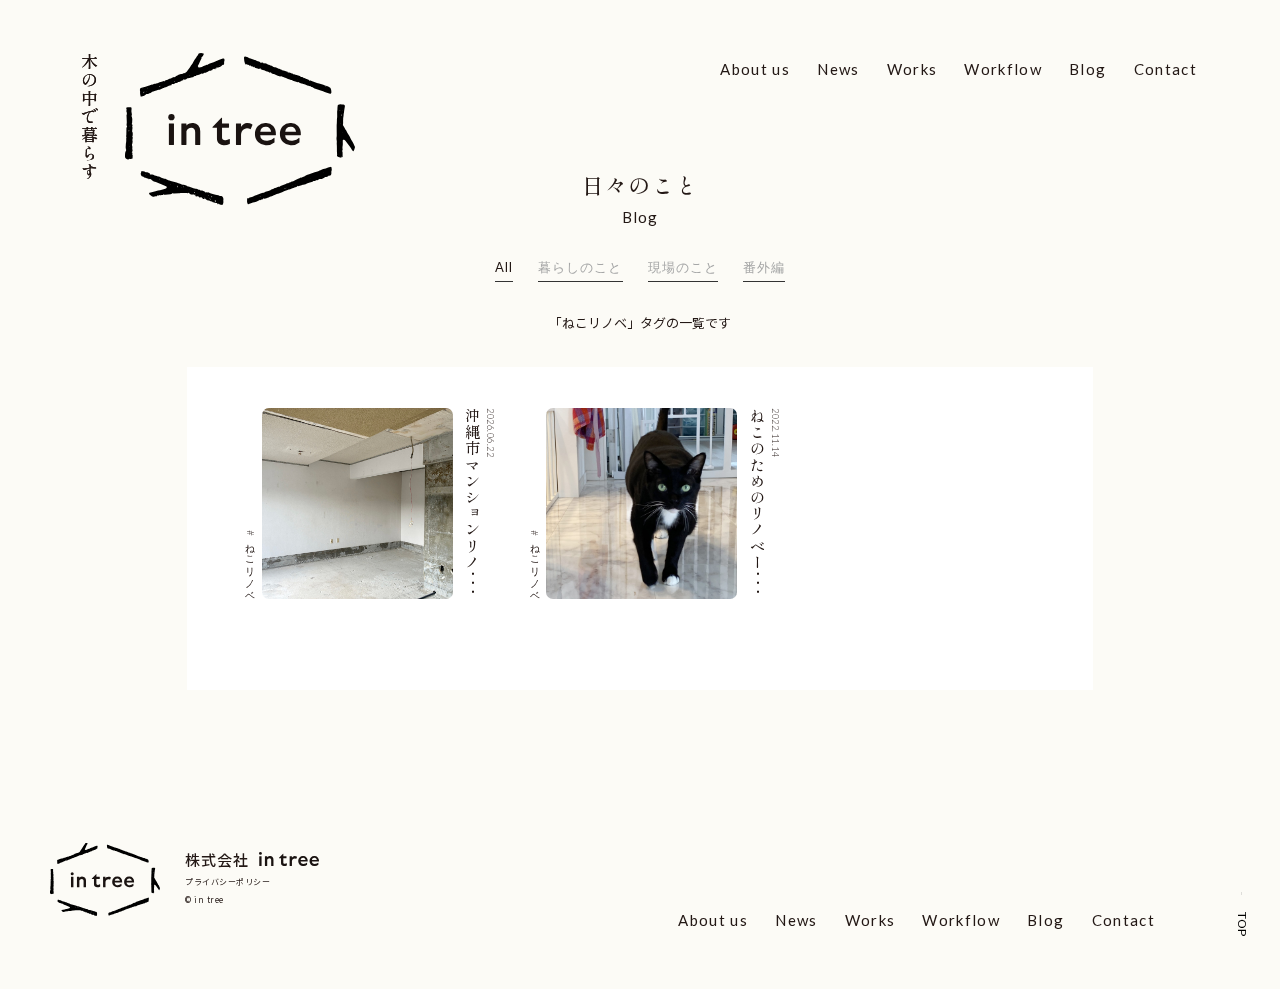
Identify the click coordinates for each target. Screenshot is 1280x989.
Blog (1087, 69)
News (838, 69)
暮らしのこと (580, 267)
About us (755, 69)
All (504, 267)
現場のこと (683, 267)
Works (912, 69)
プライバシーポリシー (228, 881)
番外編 (764, 267)
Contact (1165, 69)
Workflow (1003, 69)
